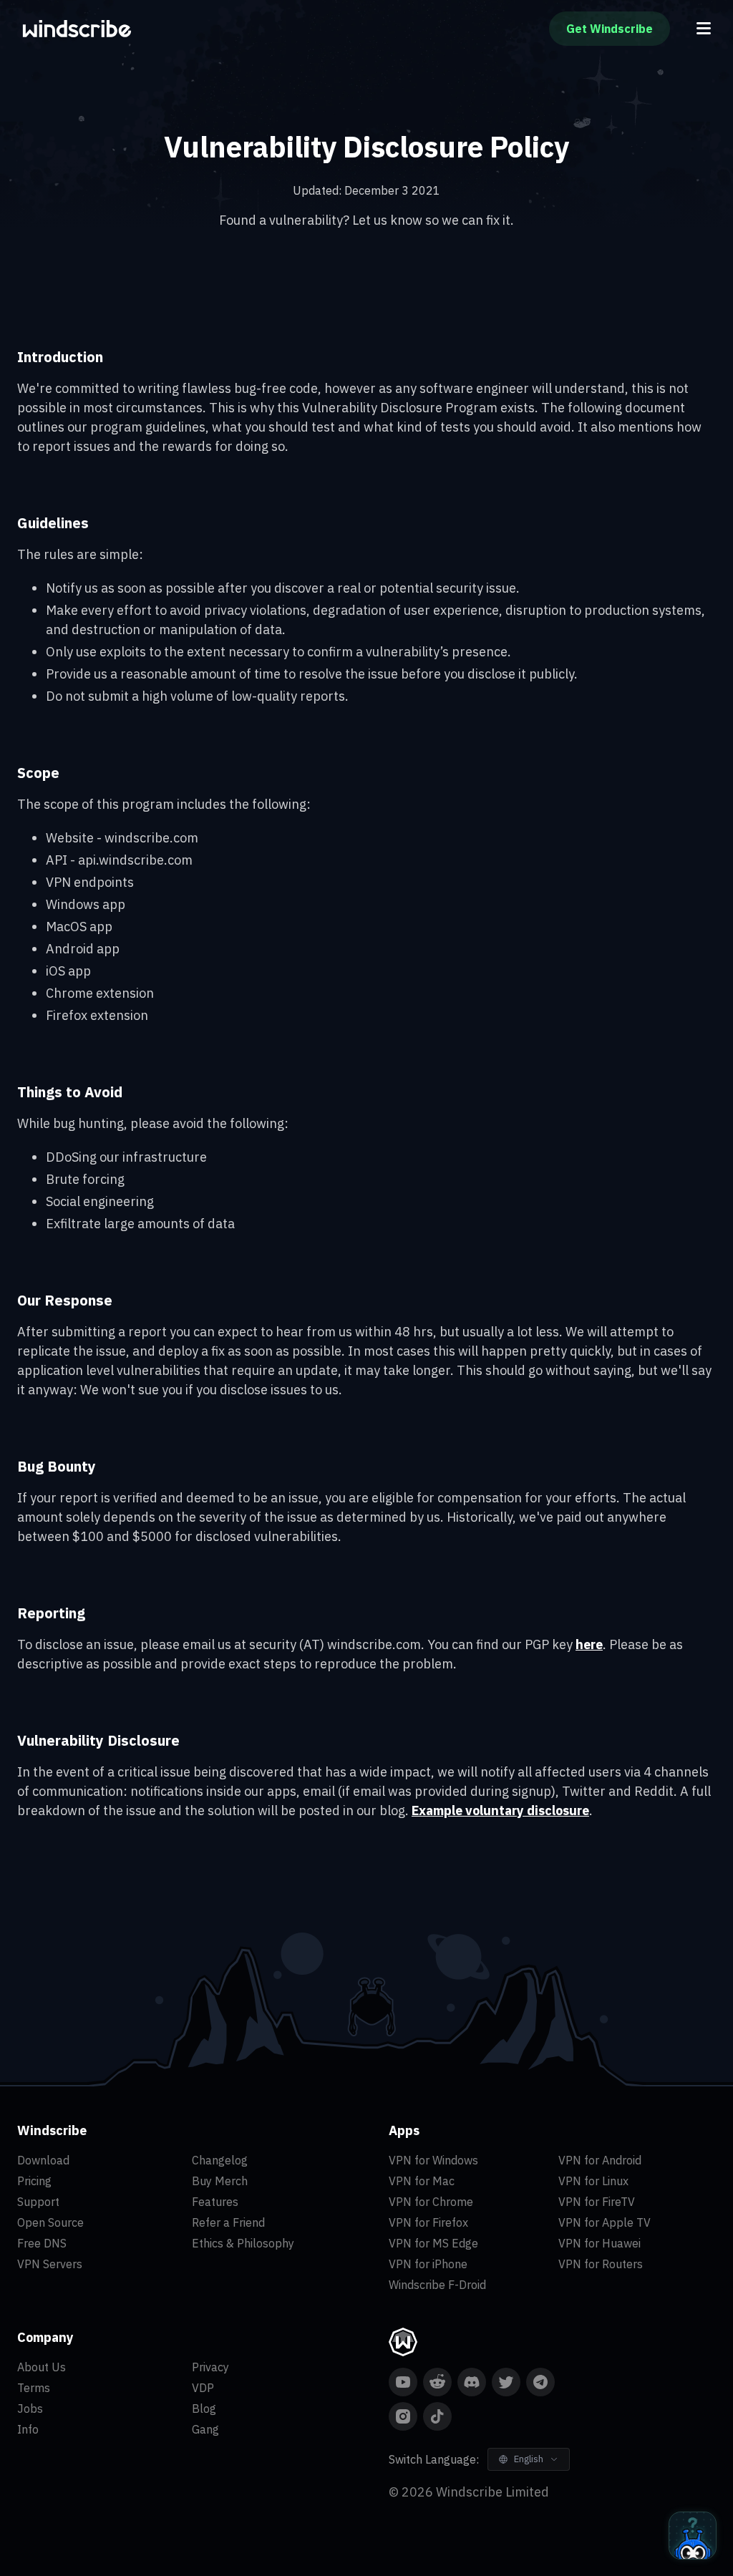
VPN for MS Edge (433, 2243)
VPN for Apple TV (605, 2222)
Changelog (220, 2160)
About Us (42, 2367)
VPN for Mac (422, 2181)
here (589, 1644)
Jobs (30, 2409)
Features (215, 2202)
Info (28, 2429)
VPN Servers (50, 2264)
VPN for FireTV (597, 2202)
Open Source (50, 2222)
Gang (205, 2429)
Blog (204, 2409)
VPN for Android (600, 2160)
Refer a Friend (228, 2222)
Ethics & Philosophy (243, 2243)
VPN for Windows (433, 2160)
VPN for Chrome (431, 2202)
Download (43, 2160)
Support (38, 2202)
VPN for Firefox (428, 2222)
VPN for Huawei (599, 2243)
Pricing (34, 2181)
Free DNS (42, 2243)
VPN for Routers (601, 2264)
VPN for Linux (593, 2181)
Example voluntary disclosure (500, 1811)
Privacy (210, 2367)
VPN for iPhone (428, 2264)
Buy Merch (220, 2181)
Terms (34, 2388)
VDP (203, 2388)
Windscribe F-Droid (437, 2285)
